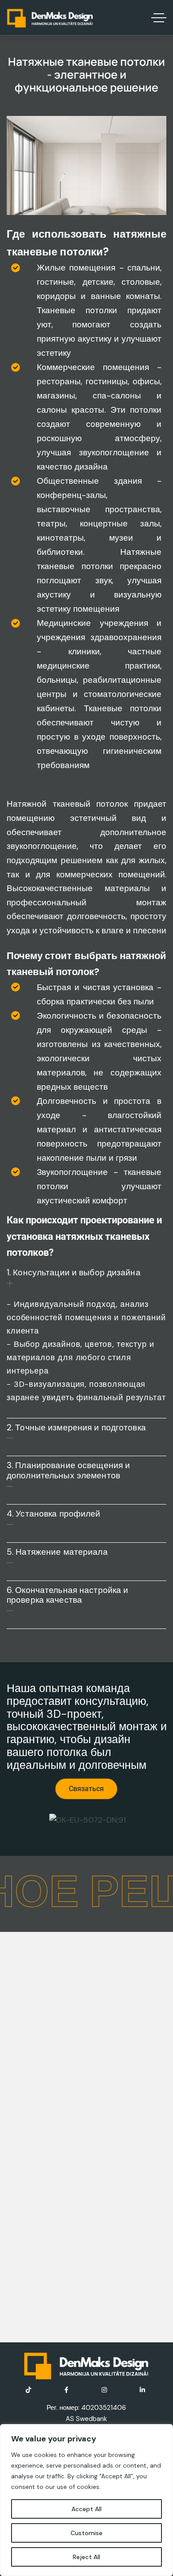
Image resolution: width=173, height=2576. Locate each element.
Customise (86, 2533)
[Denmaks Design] (50, 18)
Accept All (86, 2509)
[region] (86, 2500)
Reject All (86, 2557)
